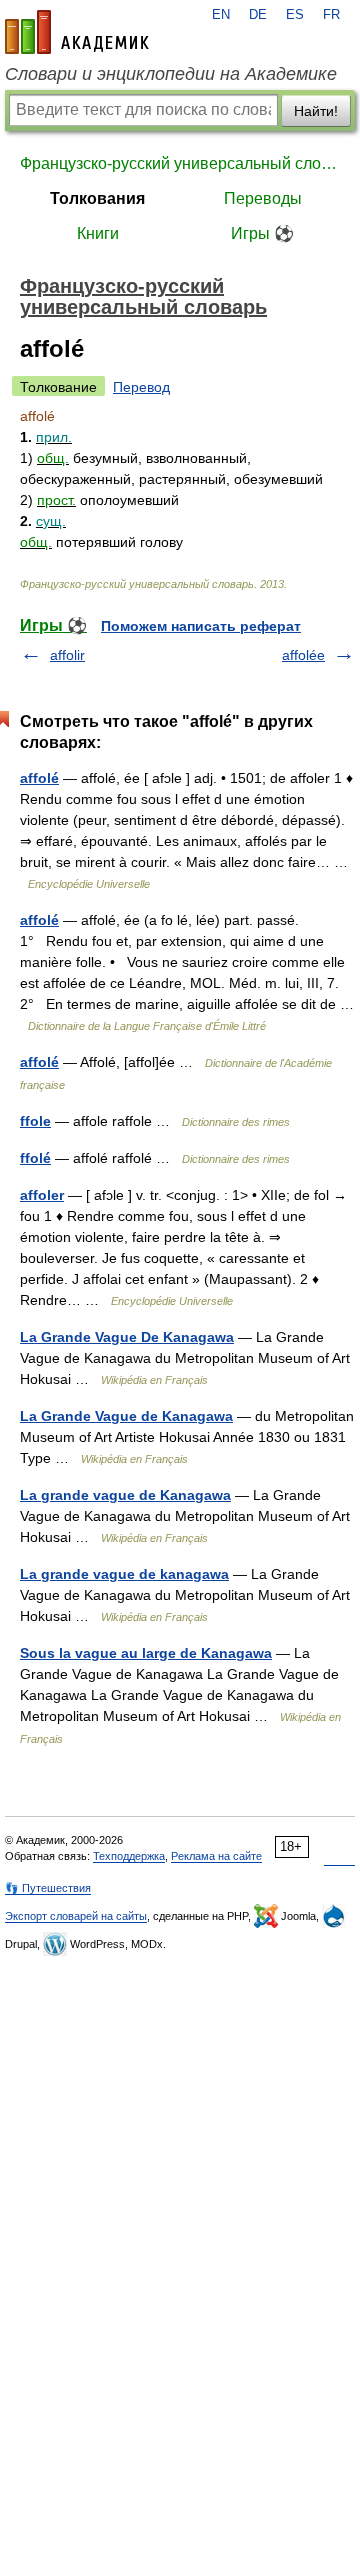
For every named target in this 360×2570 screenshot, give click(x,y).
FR (331, 15)
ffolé (35, 1158)
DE (258, 15)
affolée (303, 655)
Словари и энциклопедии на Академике (171, 74)
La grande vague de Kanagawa (125, 1495)
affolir (67, 655)
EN (221, 15)
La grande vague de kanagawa (124, 1574)
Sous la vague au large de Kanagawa (146, 1653)
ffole (35, 1121)
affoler (42, 1195)
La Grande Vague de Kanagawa (126, 1416)
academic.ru (77, 32)
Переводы (263, 198)
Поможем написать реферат (201, 626)
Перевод (141, 387)
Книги (98, 233)
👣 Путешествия (48, 1888)
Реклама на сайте (216, 1856)
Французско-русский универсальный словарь (180, 163)
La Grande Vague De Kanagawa (127, 1337)
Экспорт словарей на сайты (76, 1916)
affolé (39, 778)
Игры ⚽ (262, 233)
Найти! (316, 111)
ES (295, 15)
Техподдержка (129, 1856)
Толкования (97, 198)
